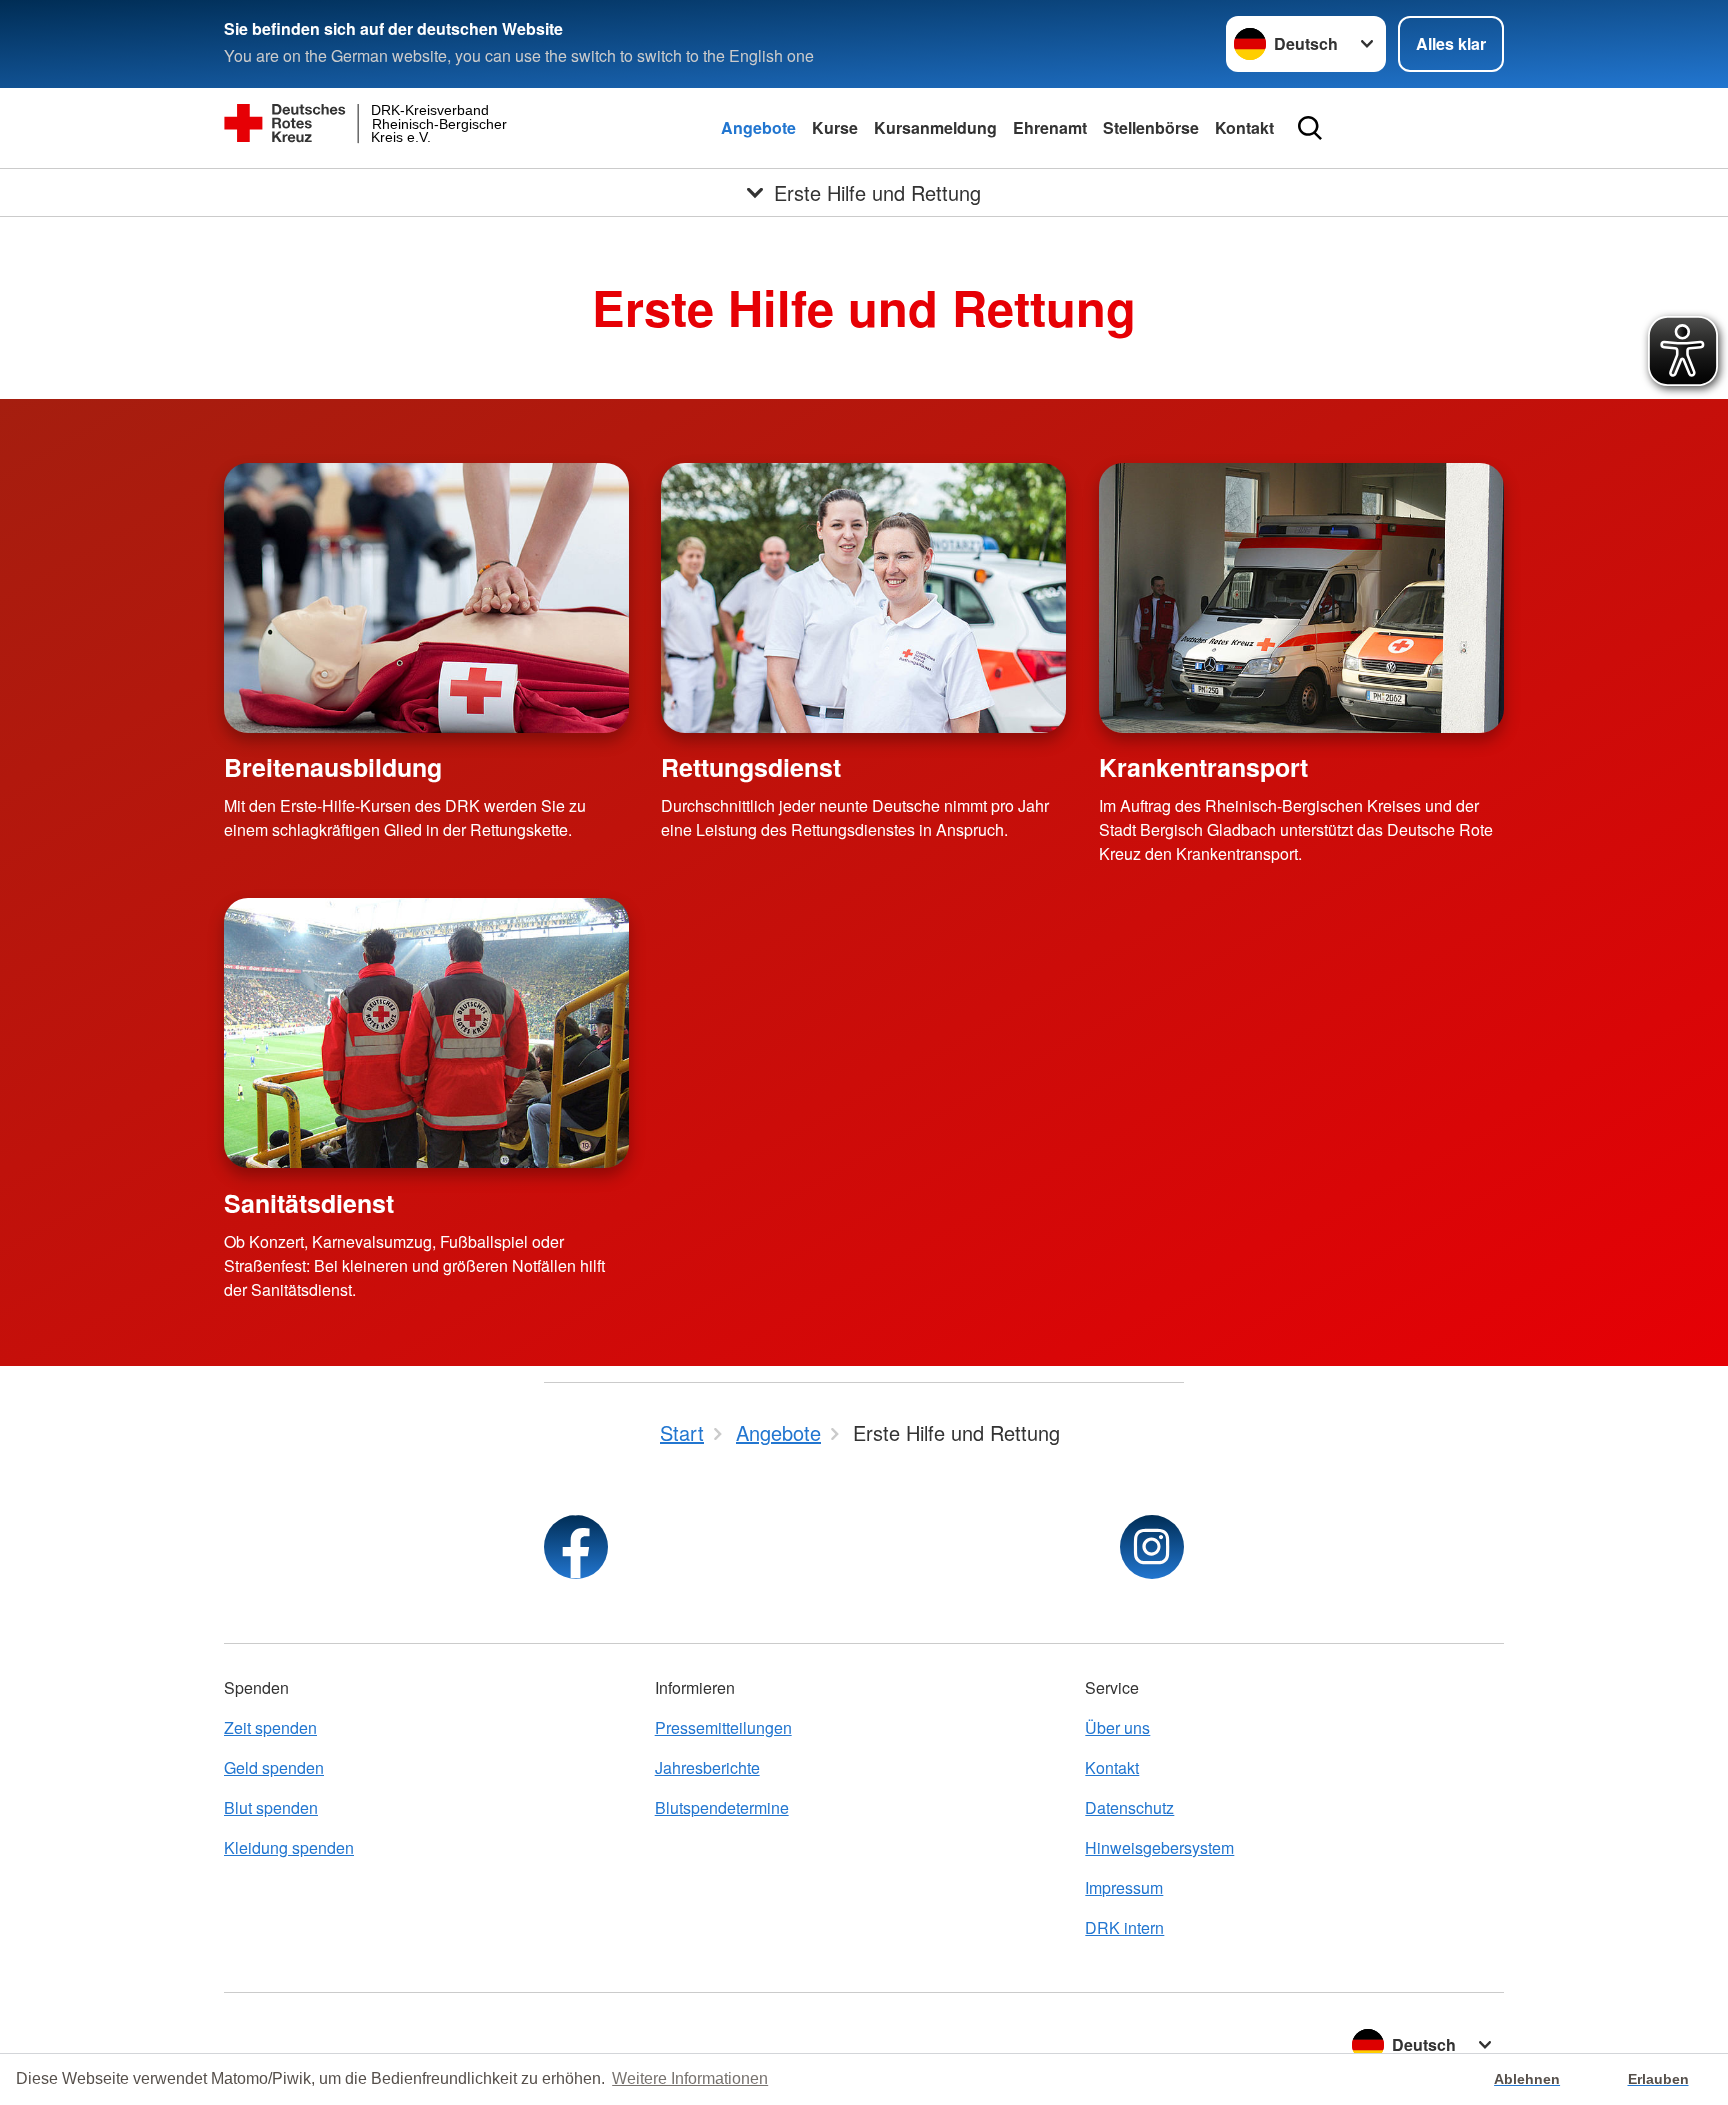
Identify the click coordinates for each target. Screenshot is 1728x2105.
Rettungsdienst (751, 767)
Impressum (1124, 1887)
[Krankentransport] (1301, 598)
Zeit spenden (270, 1727)
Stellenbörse (1151, 127)
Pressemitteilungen (723, 1727)
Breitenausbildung (333, 767)
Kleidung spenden (289, 1847)
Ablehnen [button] (1527, 2079)
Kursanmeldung (935, 127)
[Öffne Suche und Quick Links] (1310, 128)
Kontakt (1244, 127)
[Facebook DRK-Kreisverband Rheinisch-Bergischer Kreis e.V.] (576, 1547)
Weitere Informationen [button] (690, 2078)
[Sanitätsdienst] (426, 1033)
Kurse (835, 127)
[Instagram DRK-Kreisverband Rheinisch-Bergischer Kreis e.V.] (1152, 1547)
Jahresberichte (707, 1767)
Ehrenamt (1050, 127)
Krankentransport (1203, 767)
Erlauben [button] (1658, 2079)
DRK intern (1124, 1927)
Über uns (1117, 1727)
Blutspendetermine (722, 1807)
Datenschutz (1129, 1807)
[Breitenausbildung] (426, 598)
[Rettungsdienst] (863, 598)
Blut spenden (271, 1807)
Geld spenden (274, 1767)
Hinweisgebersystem (1159, 1847)
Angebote (758, 127)
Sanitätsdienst (309, 1203)
